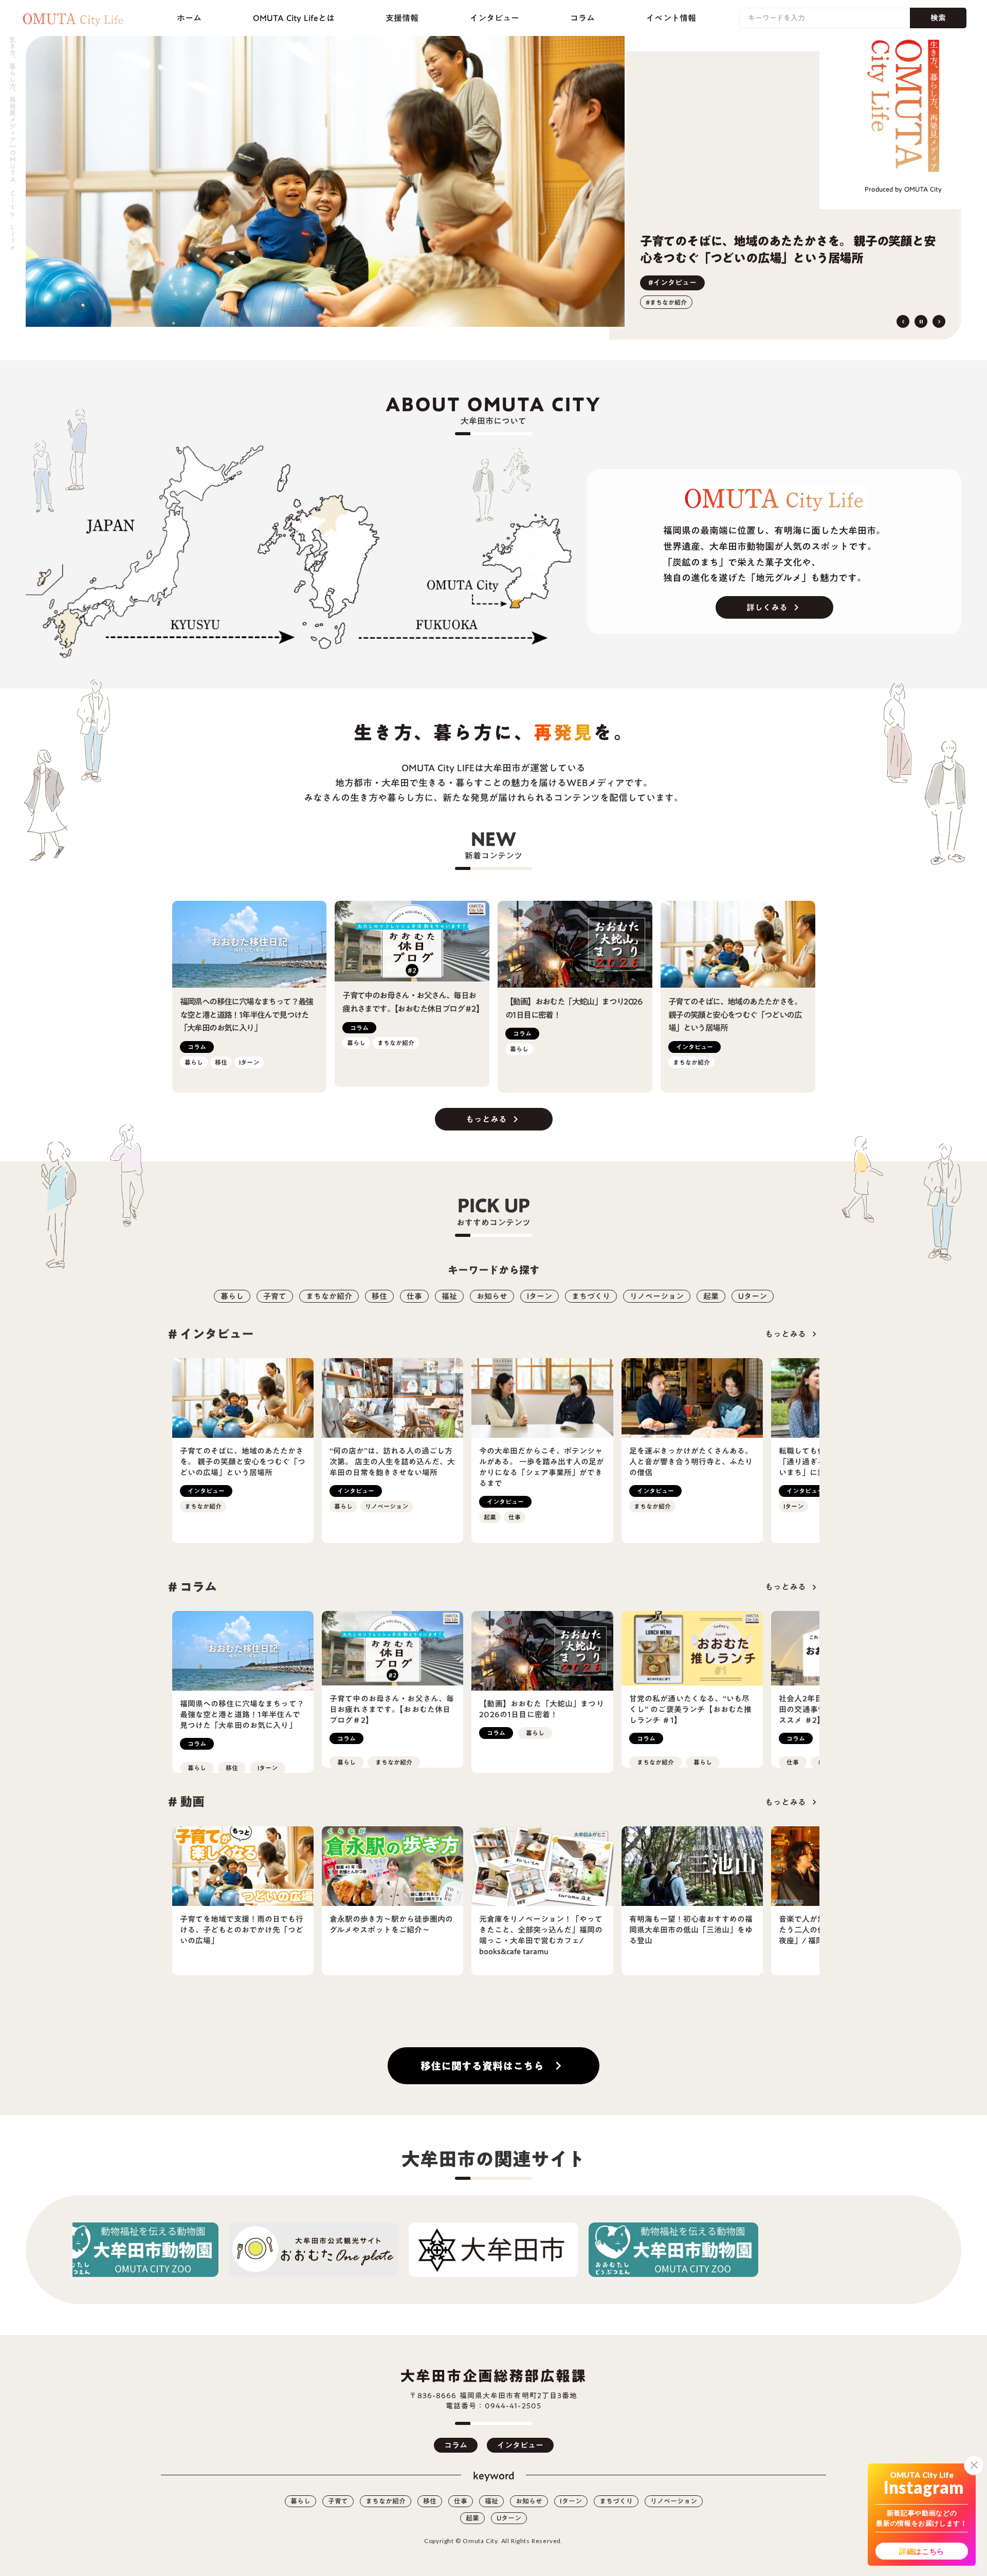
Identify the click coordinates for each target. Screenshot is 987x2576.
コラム (582, 18)
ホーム (189, 18)
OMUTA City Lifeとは (294, 18)
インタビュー (495, 18)
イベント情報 (671, 18)
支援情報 (402, 18)
